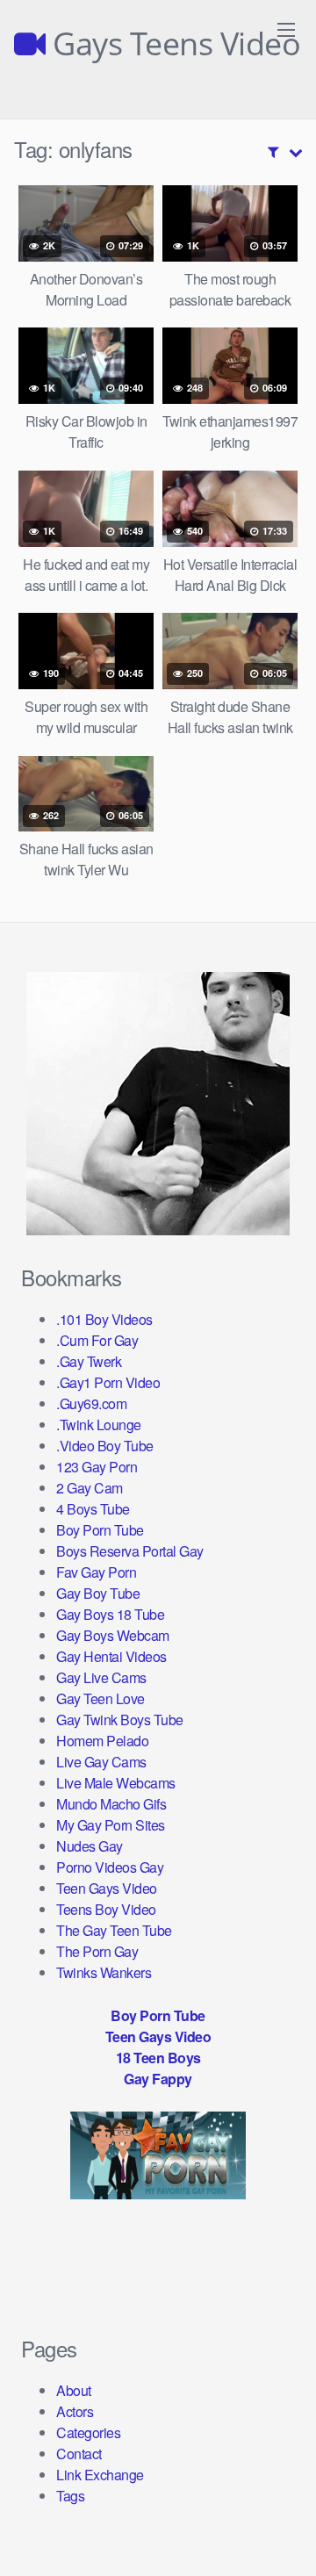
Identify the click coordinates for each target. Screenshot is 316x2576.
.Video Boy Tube (105, 1446)
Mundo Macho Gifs (111, 1804)
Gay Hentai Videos (111, 1656)
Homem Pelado (102, 1741)
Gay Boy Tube (98, 1593)
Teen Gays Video (107, 1888)
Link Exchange (100, 2475)
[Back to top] (285, 2537)
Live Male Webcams (116, 1783)
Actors (75, 2411)
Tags (70, 2496)
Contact (79, 2454)
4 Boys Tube (93, 1509)
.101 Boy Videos (104, 1319)
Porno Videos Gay (110, 1867)
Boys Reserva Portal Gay (130, 1551)
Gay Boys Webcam (113, 1635)
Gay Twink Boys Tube (120, 1720)
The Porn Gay (97, 1951)
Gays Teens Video (173, 44)
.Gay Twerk (89, 1361)
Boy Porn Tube (100, 1530)
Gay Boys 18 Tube (110, 1614)
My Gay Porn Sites (111, 1825)
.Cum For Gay (97, 1340)
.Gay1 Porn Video (108, 1382)
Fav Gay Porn (96, 1572)
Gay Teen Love (101, 1698)
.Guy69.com (91, 1403)
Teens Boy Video (106, 1909)
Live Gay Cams (101, 1762)
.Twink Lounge (99, 1425)
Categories (88, 2432)
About (74, 2390)
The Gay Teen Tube (114, 1930)
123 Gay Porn (97, 1467)
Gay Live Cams (101, 1677)
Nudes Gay (90, 1846)
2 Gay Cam (90, 1488)
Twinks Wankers (104, 1972)
